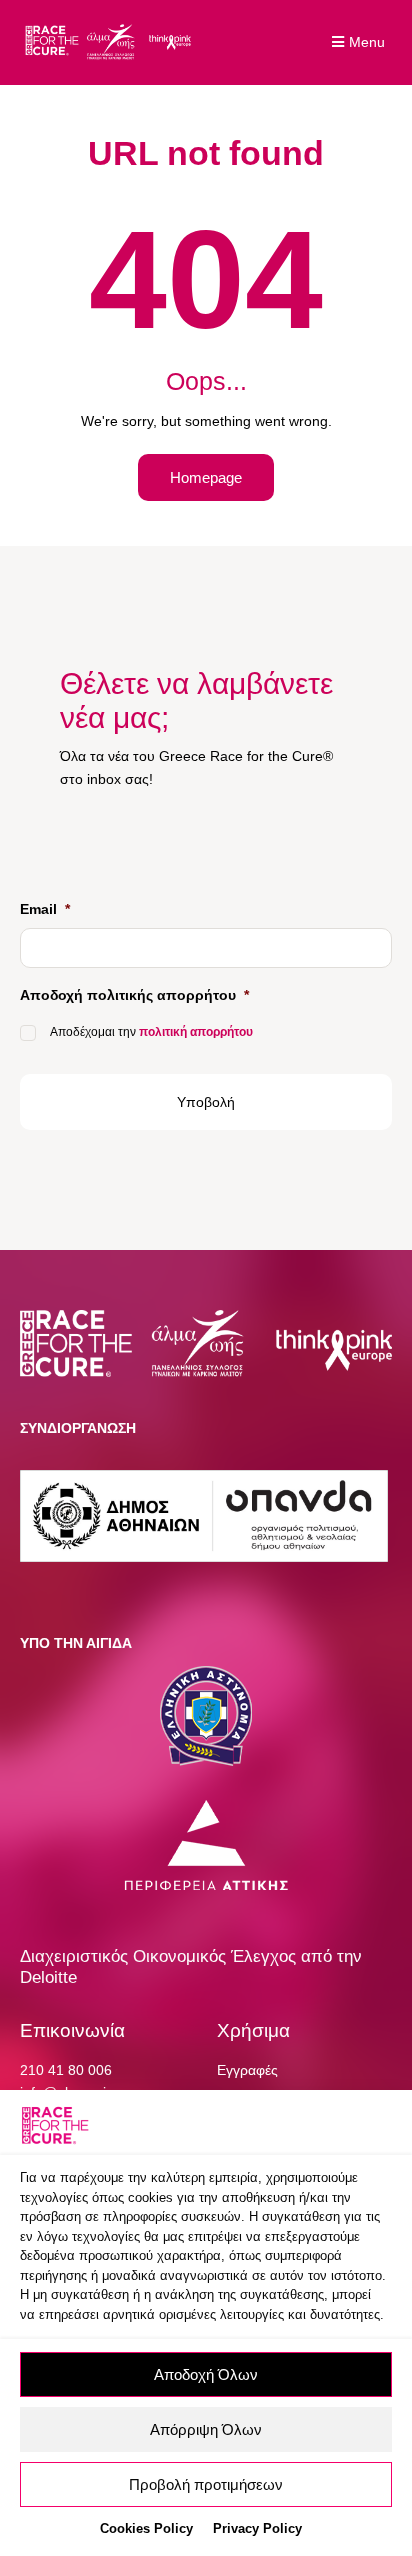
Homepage (206, 477)
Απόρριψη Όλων (206, 2429)
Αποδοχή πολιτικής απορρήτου (134, 995)
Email (45, 909)
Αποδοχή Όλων (206, 2374)
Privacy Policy (257, 2528)
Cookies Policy (146, 2528)
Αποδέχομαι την (151, 1032)
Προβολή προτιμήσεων (206, 2484)
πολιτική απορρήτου (196, 1032)
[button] (361, 42)
